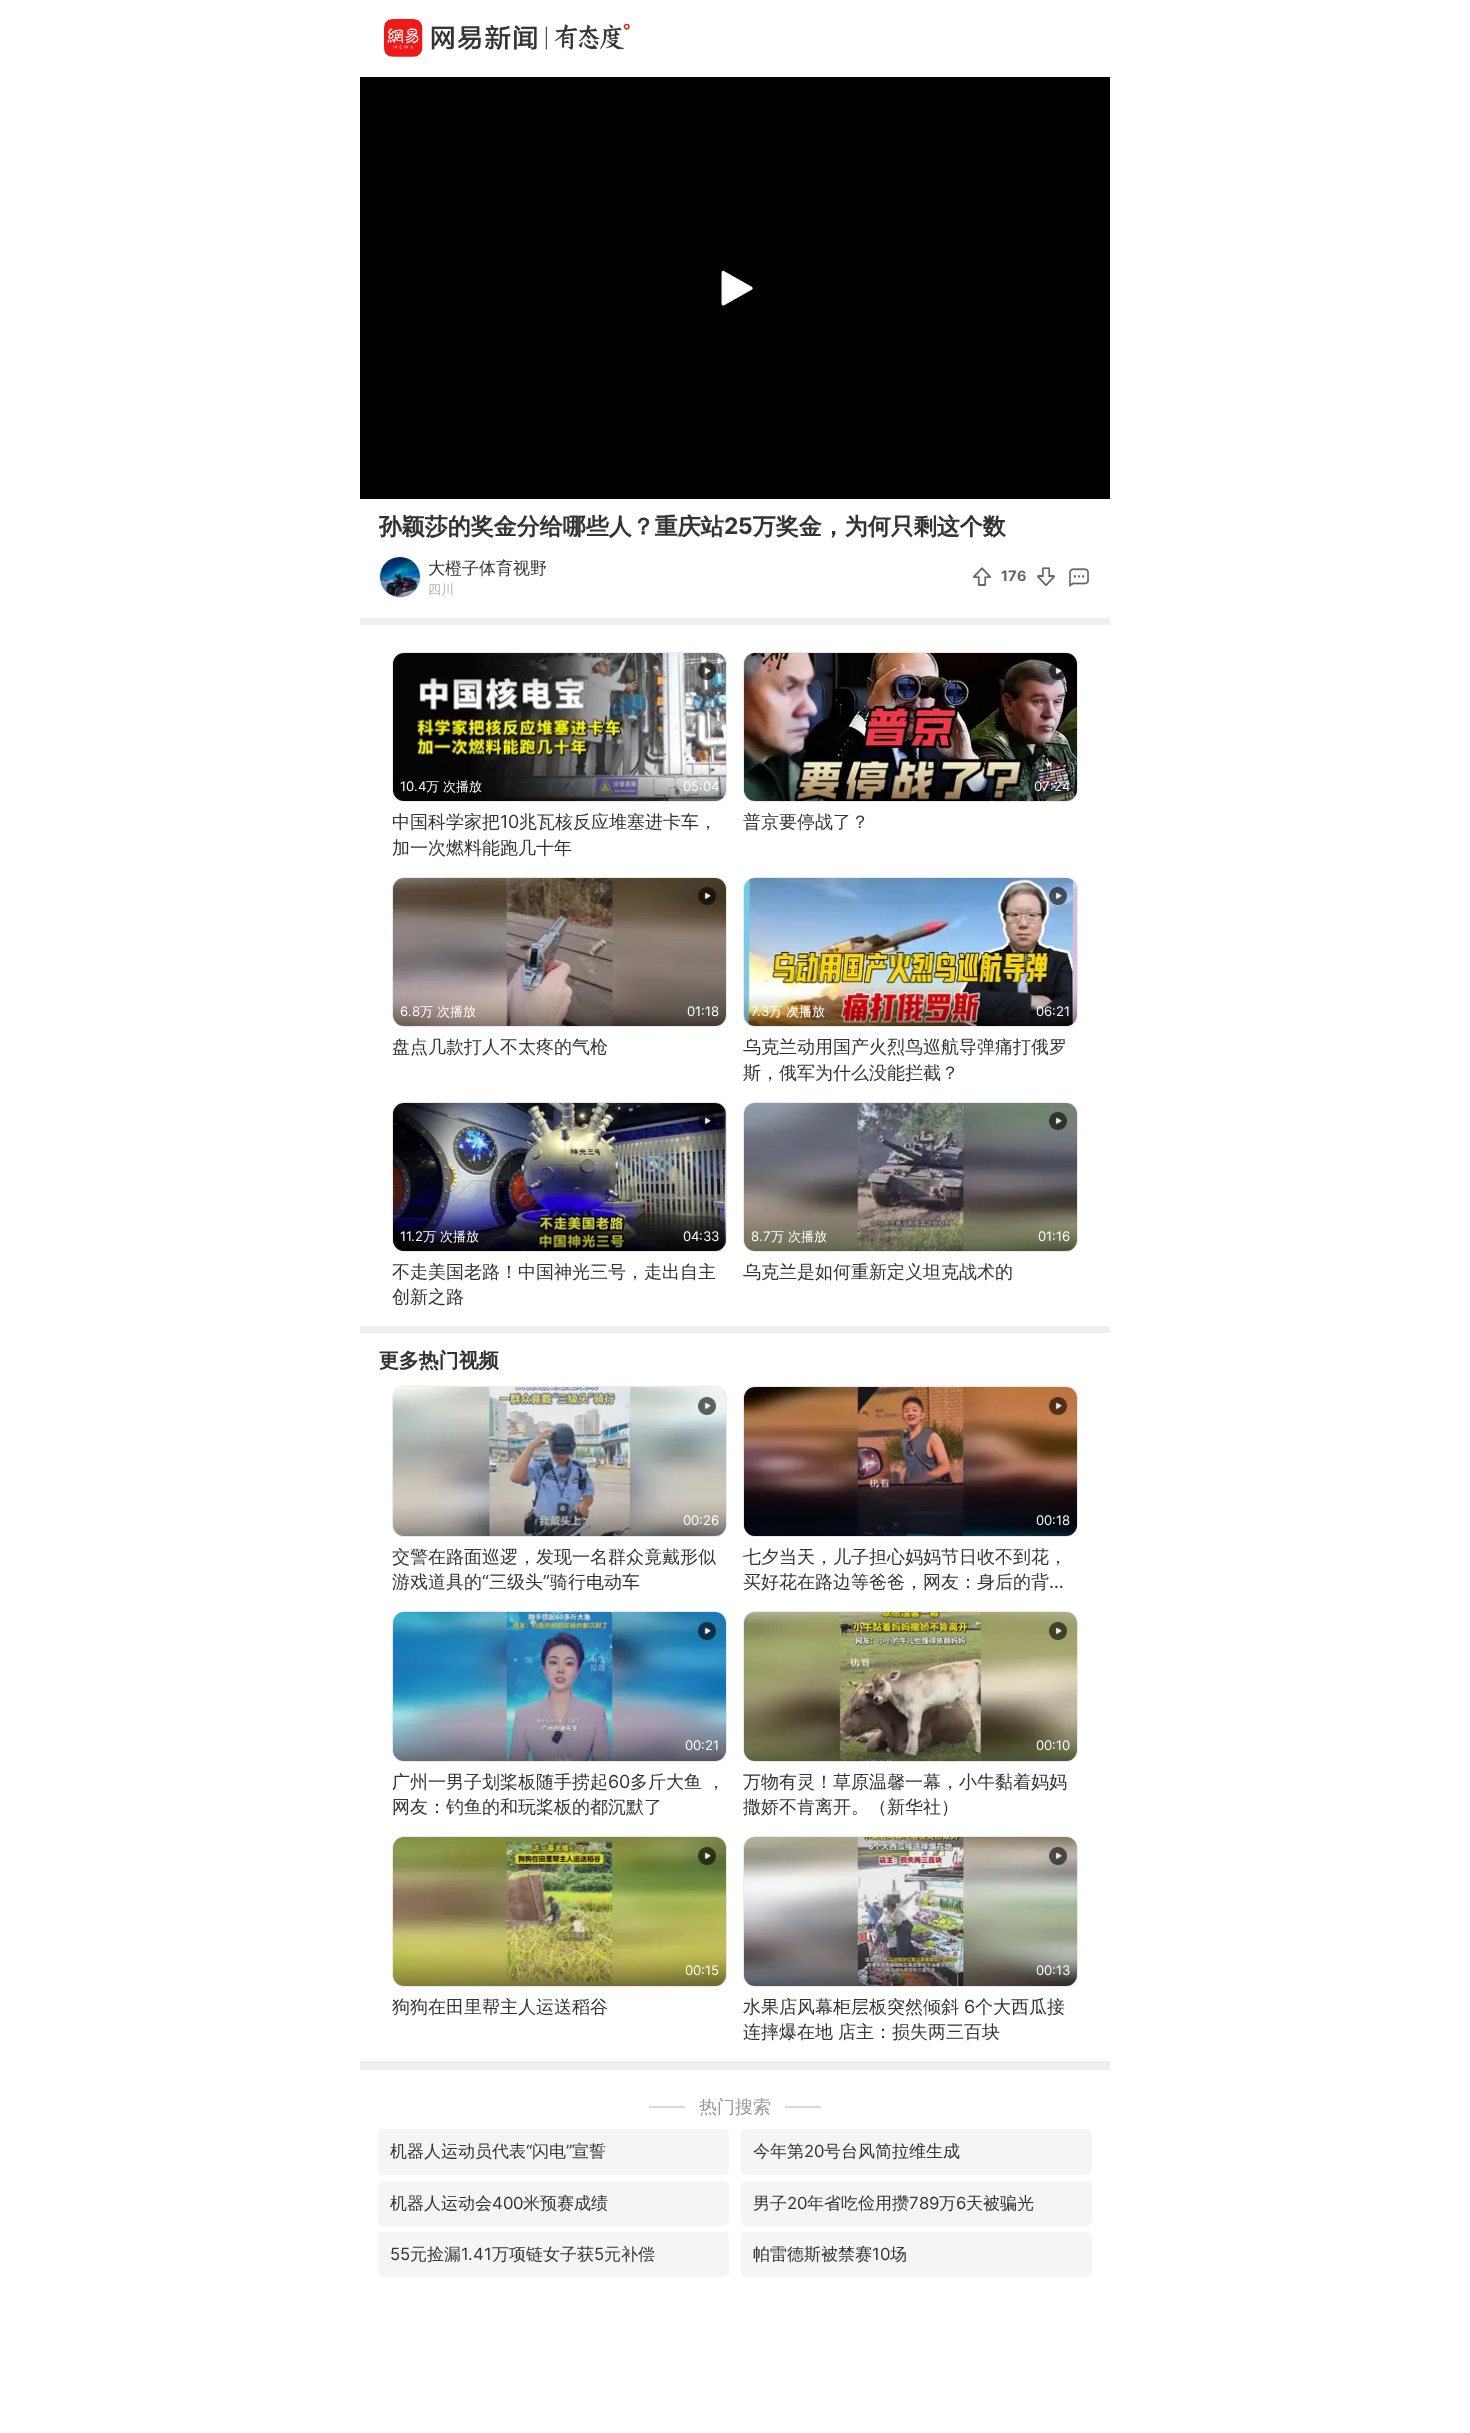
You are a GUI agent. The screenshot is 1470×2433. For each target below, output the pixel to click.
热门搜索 (735, 2106)
